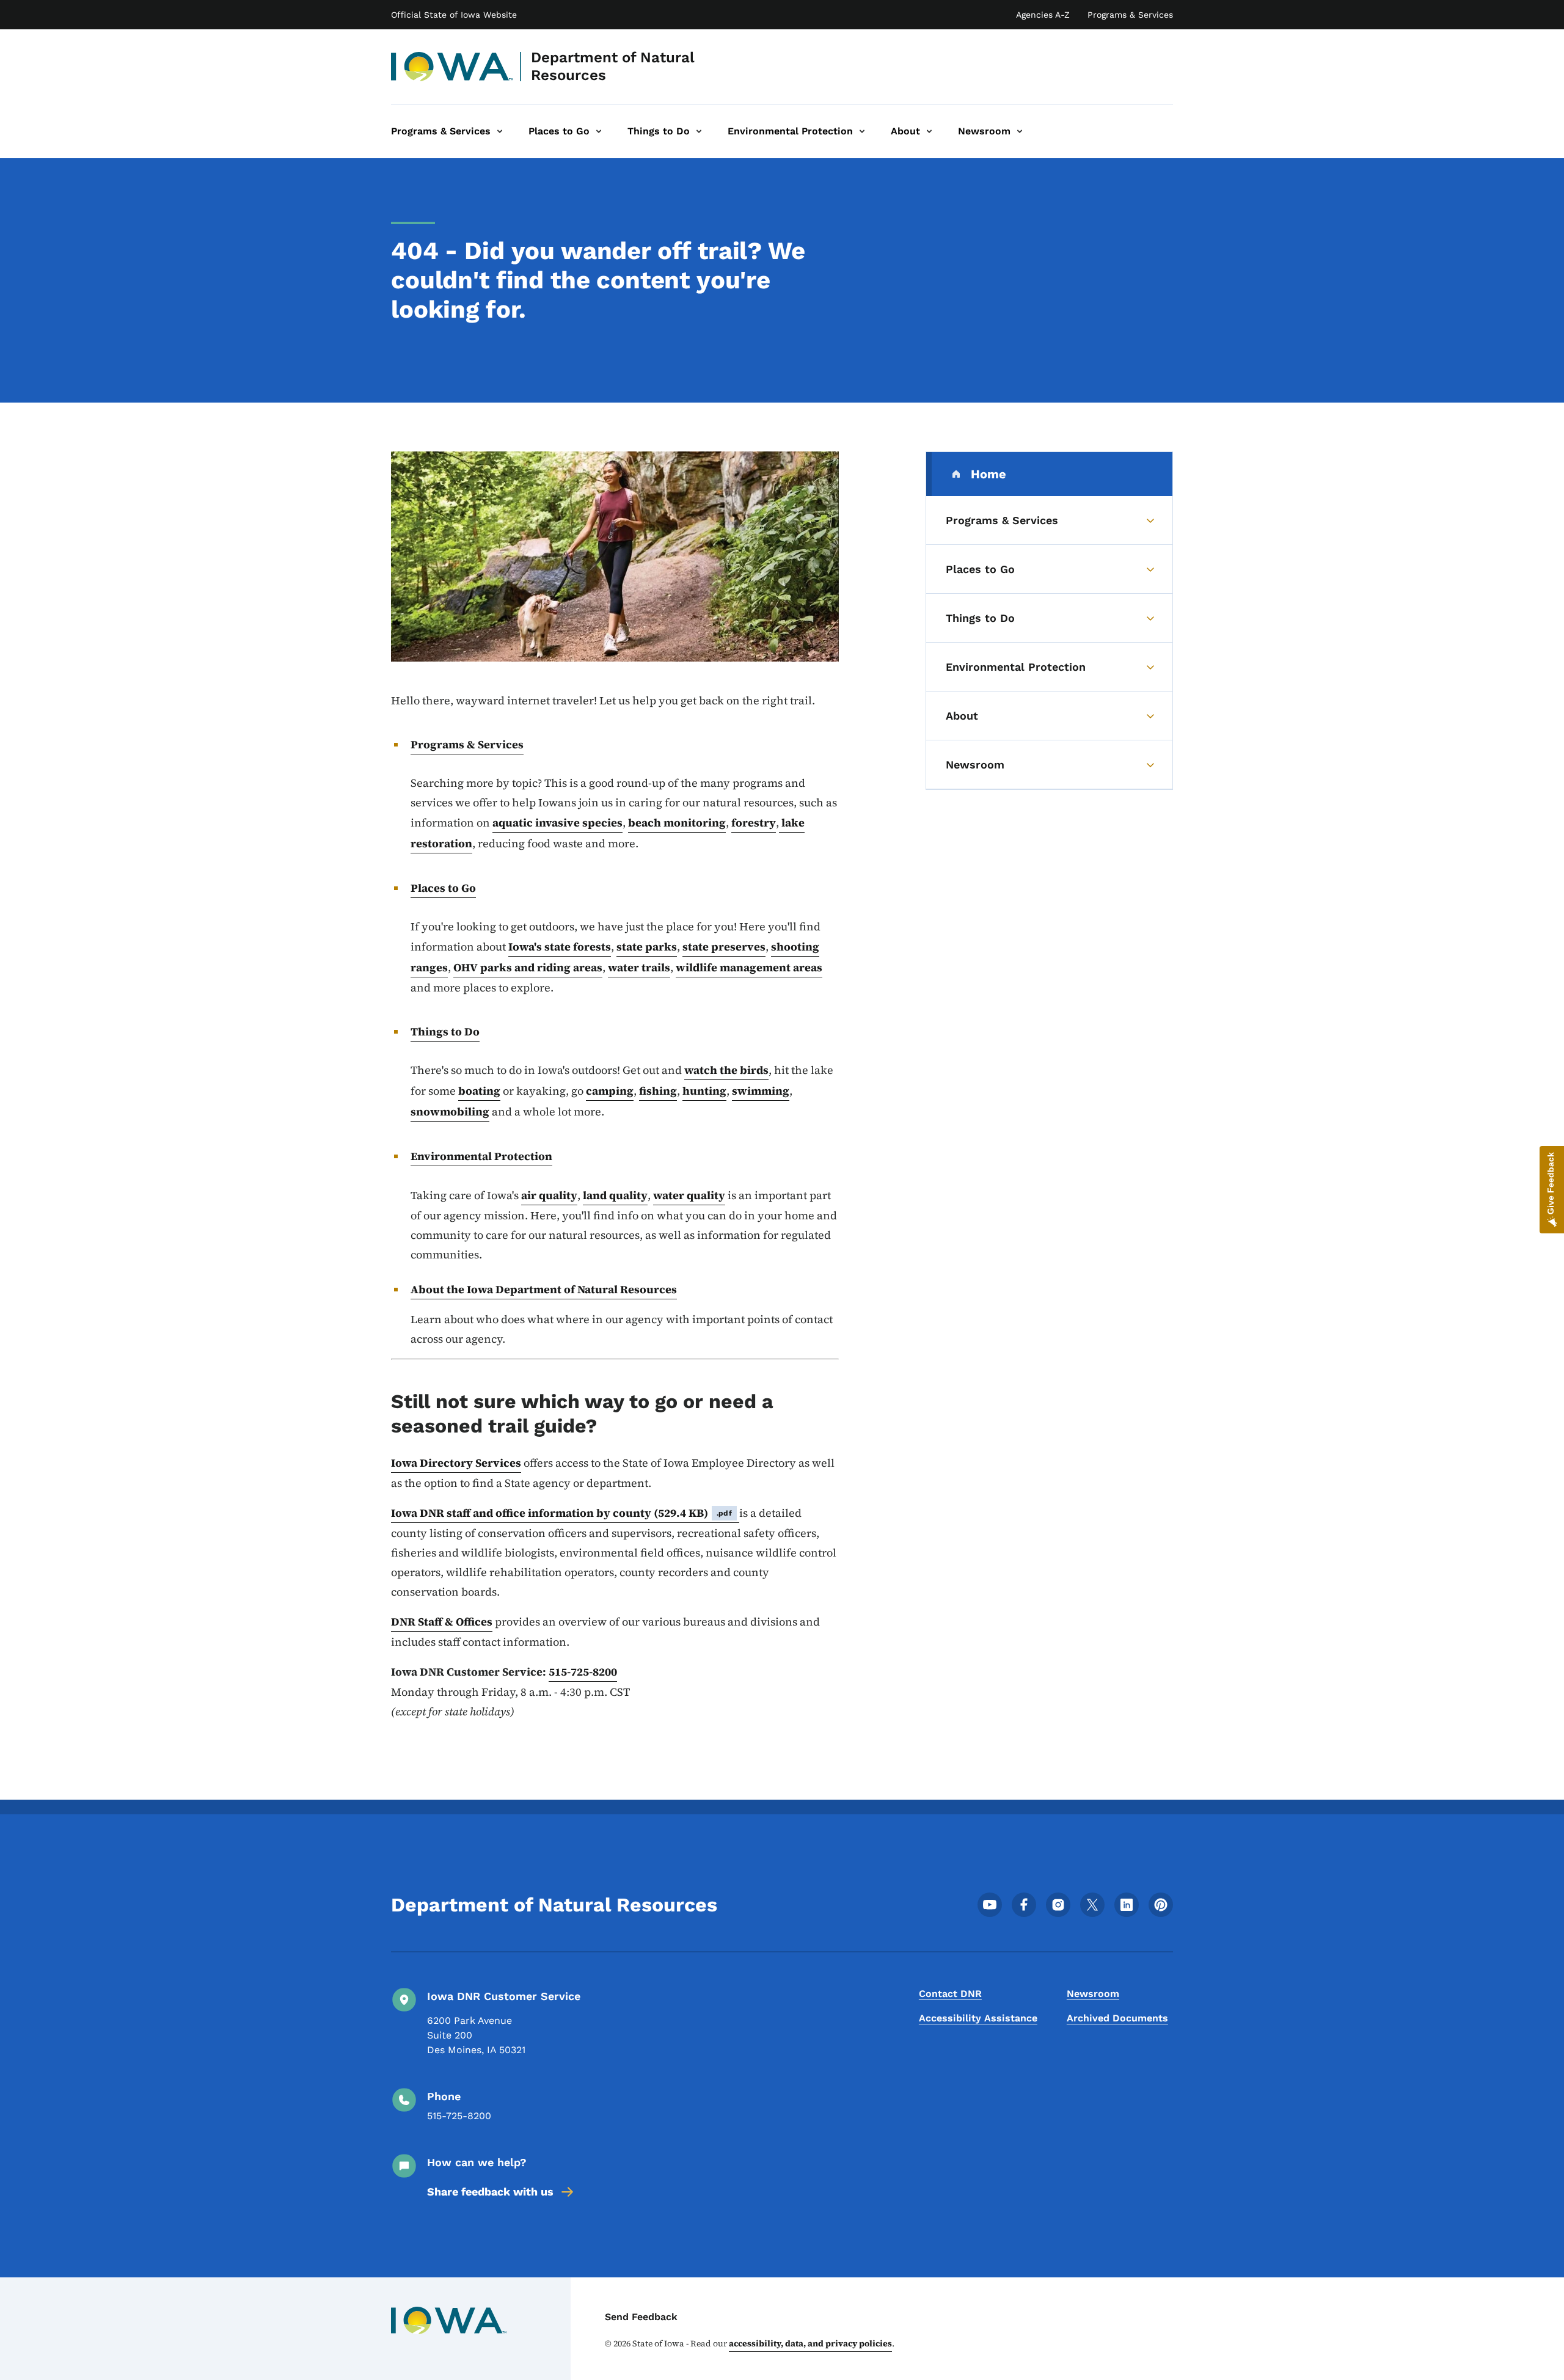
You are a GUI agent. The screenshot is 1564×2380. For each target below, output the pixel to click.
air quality (549, 1195)
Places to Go (443, 888)
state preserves (724, 947)
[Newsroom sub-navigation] (1020, 131)
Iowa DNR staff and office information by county (561, 1513)
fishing (658, 1091)
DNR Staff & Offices (442, 1622)
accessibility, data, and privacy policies (810, 2343)
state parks (647, 947)
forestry (754, 823)
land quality (615, 1195)
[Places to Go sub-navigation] (599, 131)
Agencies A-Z (1043, 15)
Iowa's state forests (560, 947)
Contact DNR (950, 1994)
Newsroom (1093, 1994)
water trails (639, 967)
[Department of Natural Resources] (452, 67)
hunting (704, 1091)
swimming (761, 1091)
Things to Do (445, 1031)
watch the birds (726, 1070)
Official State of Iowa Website (454, 15)
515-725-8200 (583, 1672)
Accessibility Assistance (978, 2018)
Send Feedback (641, 2317)
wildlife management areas (749, 967)
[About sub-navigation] (929, 131)
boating (479, 1091)
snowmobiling (450, 1112)
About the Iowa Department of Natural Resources (544, 1289)
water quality (689, 1195)
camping (610, 1091)
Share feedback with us (490, 2192)
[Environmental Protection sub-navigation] (862, 131)
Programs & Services (1130, 15)
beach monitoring (677, 823)
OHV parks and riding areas (528, 967)
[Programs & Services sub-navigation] (500, 131)
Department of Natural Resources (613, 66)
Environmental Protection (481, 1156)
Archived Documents (1117, 2018)
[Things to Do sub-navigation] (699, 131)
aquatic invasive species (557, 823)
